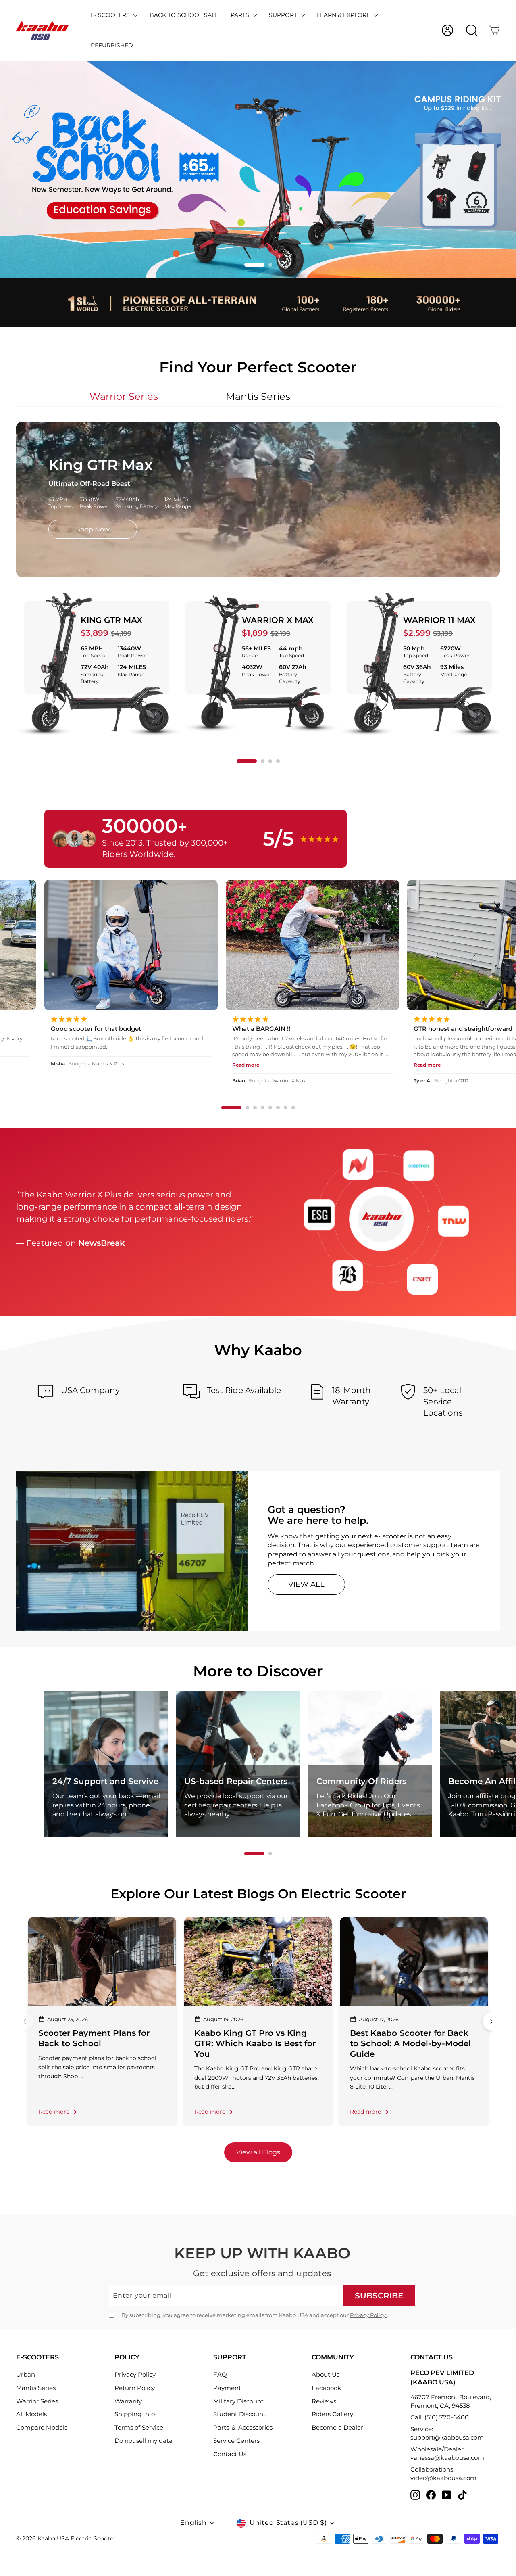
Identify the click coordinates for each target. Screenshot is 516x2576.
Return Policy (135, 2388)
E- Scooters (111, 15)
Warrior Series (37, 2401)
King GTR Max (111, 620)
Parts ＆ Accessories (243, 2427)
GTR (101, 1081)
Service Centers (236, 2441)
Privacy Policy (368, 2315)
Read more (54, 2112)
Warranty (128, 2401)
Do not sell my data (144, 2441)
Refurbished (112, 45)
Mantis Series (36, 2388)
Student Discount (239, 2414)
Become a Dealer (337, 2427)
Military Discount (238, 2401)
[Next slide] (492, 2021)
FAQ (220, 2374)
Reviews (324, 2401)
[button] (246, 265)
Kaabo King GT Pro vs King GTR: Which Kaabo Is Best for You (255, 2043)
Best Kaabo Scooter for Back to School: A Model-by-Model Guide (410, 2043)
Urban (26, 2374)
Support (284, 15)
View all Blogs (258, 2152)
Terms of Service (139, 2427)
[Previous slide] (24, 2021)
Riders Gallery (332, 2414)
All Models (31, 2414)
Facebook (326, 2388)
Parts (241, 15)
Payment (227, 2388)
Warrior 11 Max (439, 620)
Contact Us (230, 2454)
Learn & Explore (344, 15)
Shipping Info (135, 2414)
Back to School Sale (184, 15)
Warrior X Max (278, 620)
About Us (326, 2374)
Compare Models (42, 2427)
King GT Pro (289, 1081)
